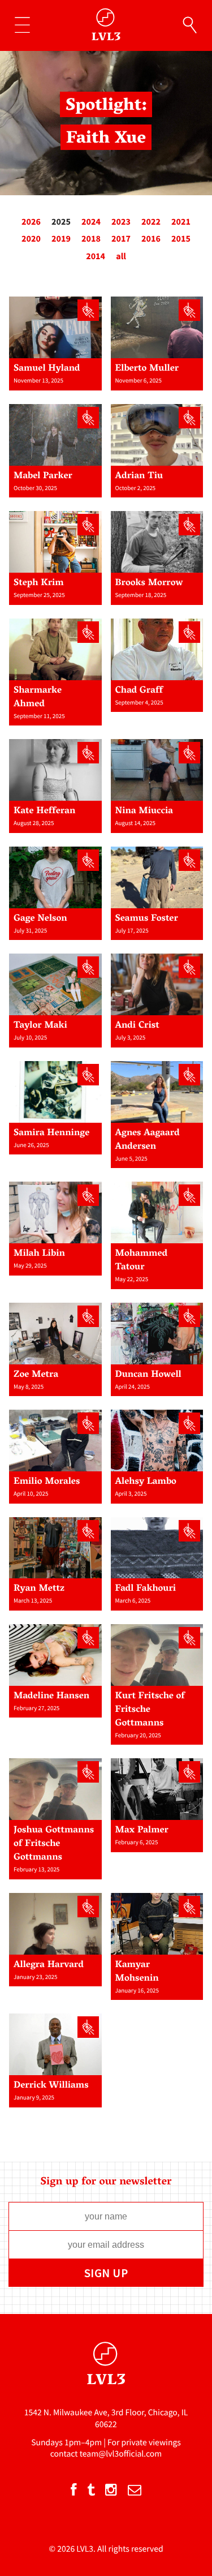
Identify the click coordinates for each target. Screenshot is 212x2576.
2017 (121, 239)
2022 (151, 222)
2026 (31, 222)
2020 (31, 239)
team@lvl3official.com (121, 2454)
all (121, 256)
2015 (181, 239)
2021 (181, 222)
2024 (91, 222)
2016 (151, 239)
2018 (91, 239)
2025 (61, 222)
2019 (61, 239)
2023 (121, 222)
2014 (96, 256)
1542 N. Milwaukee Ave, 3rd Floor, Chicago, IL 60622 (106, 2418)
